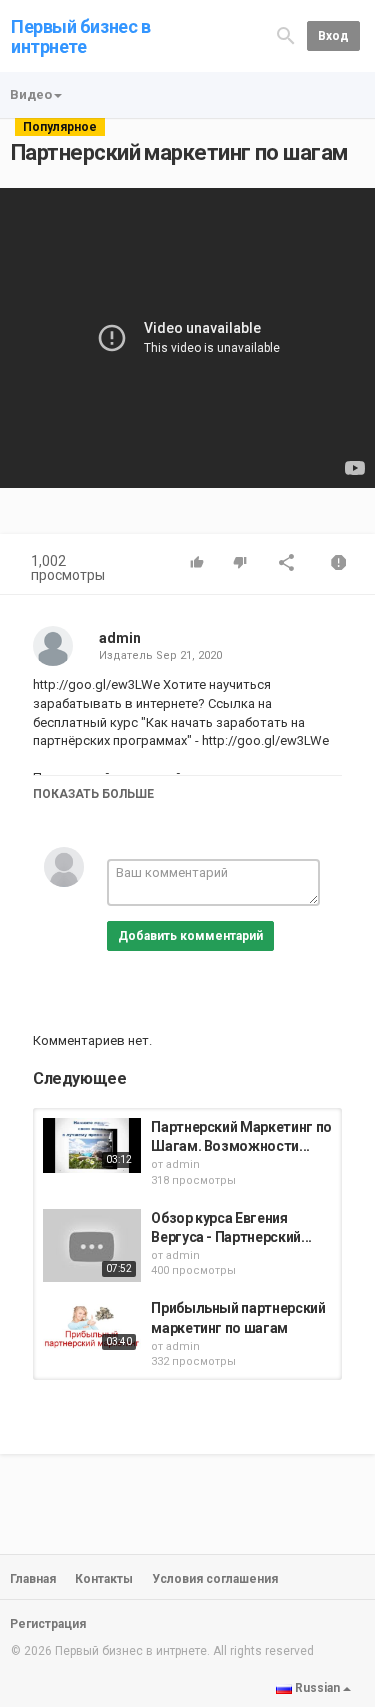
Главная (33, 1579)
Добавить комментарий (190, 936)
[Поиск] (286, 35)
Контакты (104, 1579)
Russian (317, 1688)
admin (120, 638)
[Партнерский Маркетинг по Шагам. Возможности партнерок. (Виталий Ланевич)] (92, 1145)
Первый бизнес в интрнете (80, 36)
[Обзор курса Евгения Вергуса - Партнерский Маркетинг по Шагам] (92, 1246)
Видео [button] (31, 94)
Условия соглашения (215, 1579)
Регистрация (48, 1624)
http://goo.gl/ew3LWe (264, 740)
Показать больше (93, 794)
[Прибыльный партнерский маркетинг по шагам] (92, 1326)
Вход (333, 36)
